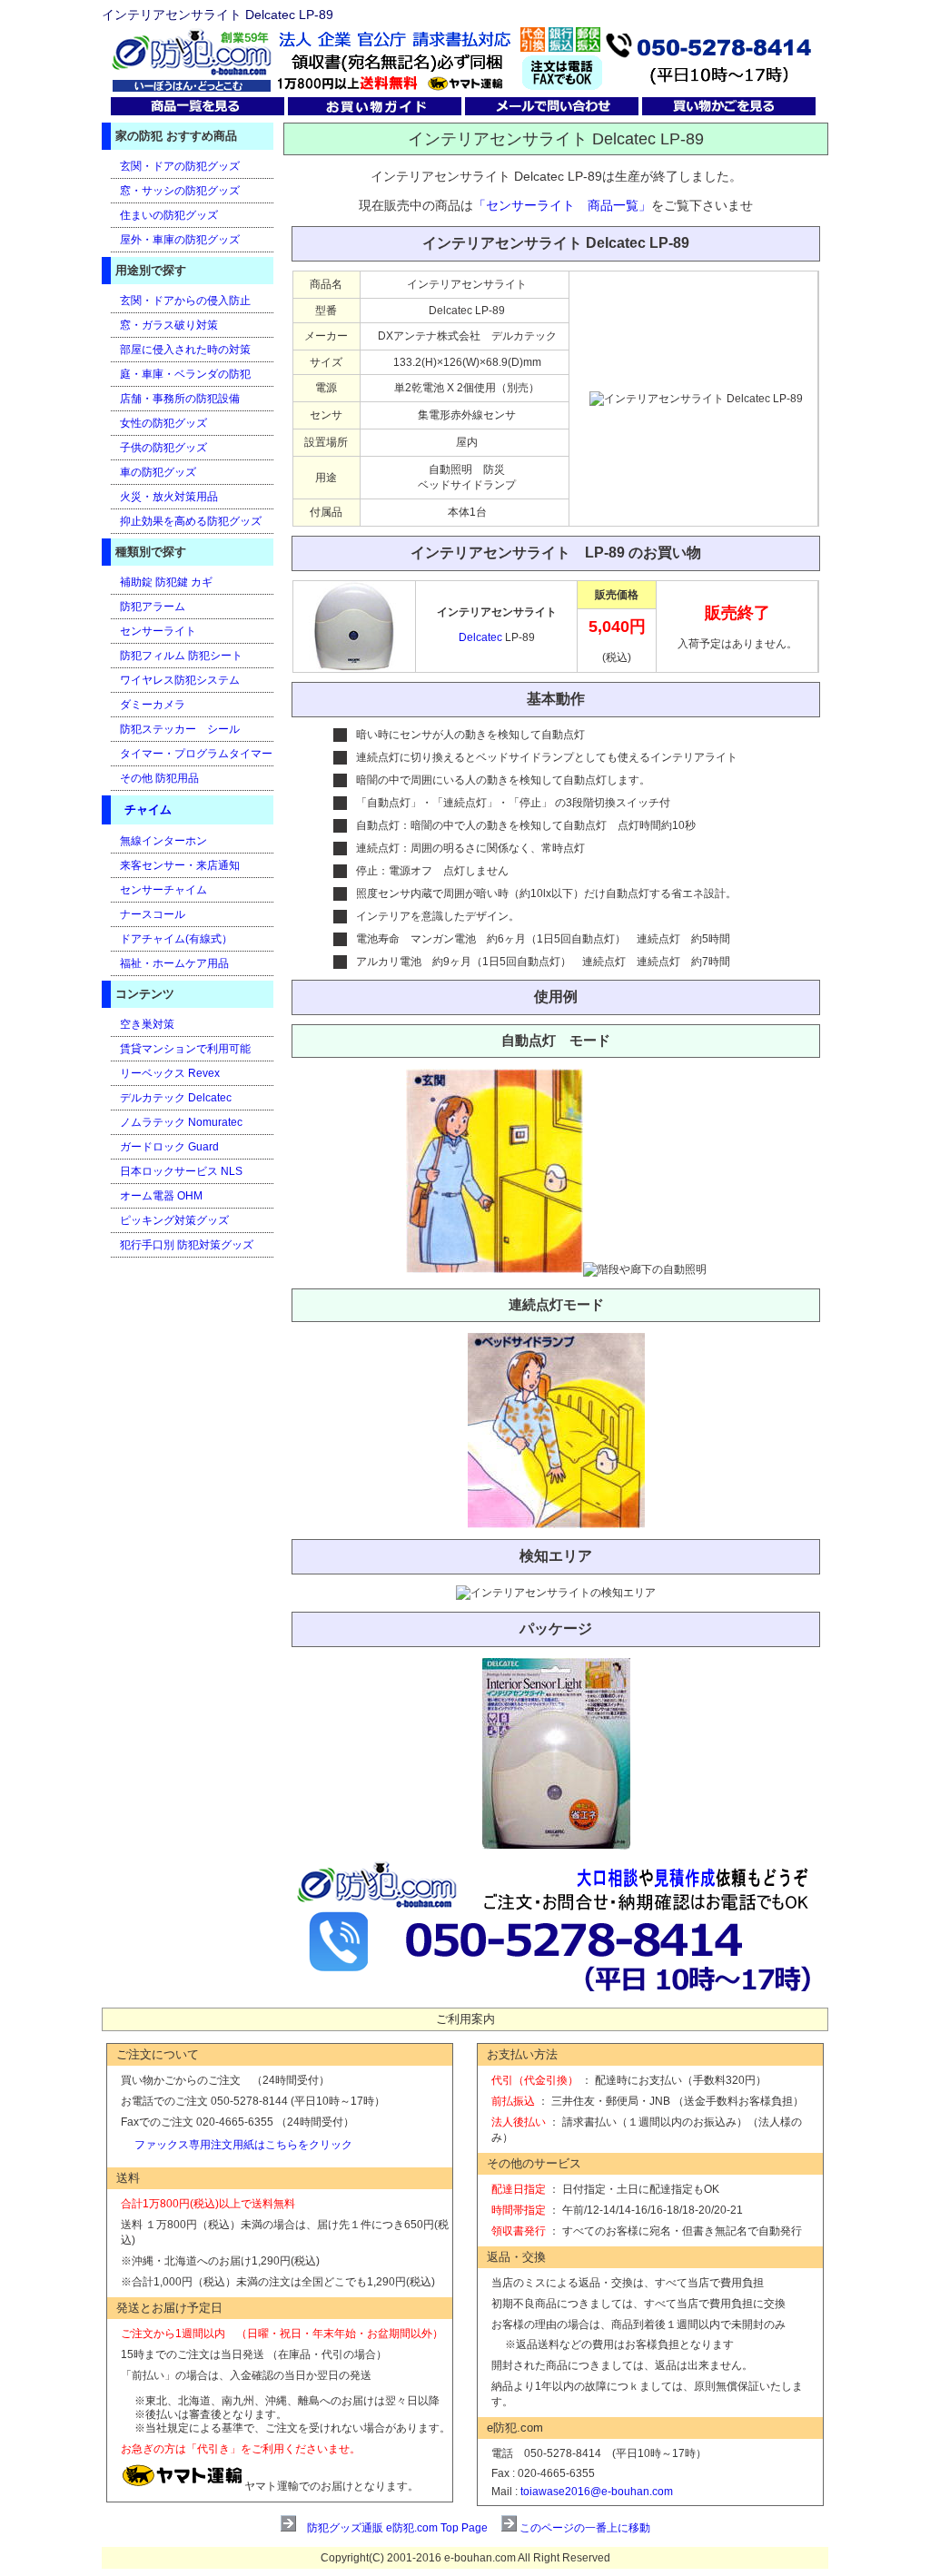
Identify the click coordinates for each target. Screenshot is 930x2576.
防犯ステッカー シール (180, 729)
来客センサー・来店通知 (180, 865)
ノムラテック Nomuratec (181, 1122)
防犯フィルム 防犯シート (181, 656)
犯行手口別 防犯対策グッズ (187, 1245)
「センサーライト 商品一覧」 (562, 205)
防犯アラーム (153, 607)
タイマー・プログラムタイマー (196, 754)
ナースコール (153, 914)
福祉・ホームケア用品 (174, 963)
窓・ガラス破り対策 (169, 325)
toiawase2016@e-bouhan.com (597, 2492)
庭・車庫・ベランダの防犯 (185, 374)
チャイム (148, 809)
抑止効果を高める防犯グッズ (191, 521)
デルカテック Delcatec (176, 1098)
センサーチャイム (163, 890)
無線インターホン (163, 841)
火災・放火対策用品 (169, 497)
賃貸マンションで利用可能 (185, 1049)
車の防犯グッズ (158, 472)
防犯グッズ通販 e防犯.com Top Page (397, 2528)
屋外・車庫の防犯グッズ (180, 240)
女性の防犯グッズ (163, 423)
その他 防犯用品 (159, 778)
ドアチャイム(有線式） (176, 939)
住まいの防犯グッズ (169, 215)
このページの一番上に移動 (585, 2528)
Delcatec (482, 637)
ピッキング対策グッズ (174, 1220)
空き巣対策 (147, 1024)
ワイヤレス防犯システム (180, 680)
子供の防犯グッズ (163, 448)
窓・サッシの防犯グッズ (180, 191)
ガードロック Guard (169, 1147)
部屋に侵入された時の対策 (185, 350)
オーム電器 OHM (161, 1196)
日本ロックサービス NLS (181, 1171)
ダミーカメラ (153, 705)
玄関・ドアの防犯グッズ (180, 166)
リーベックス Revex (170, 1073)
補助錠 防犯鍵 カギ (166, 582)
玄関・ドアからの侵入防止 (185, 301)
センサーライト (158, 631)
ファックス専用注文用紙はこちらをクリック (243, 2145)
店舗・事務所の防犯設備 (180, 399)
